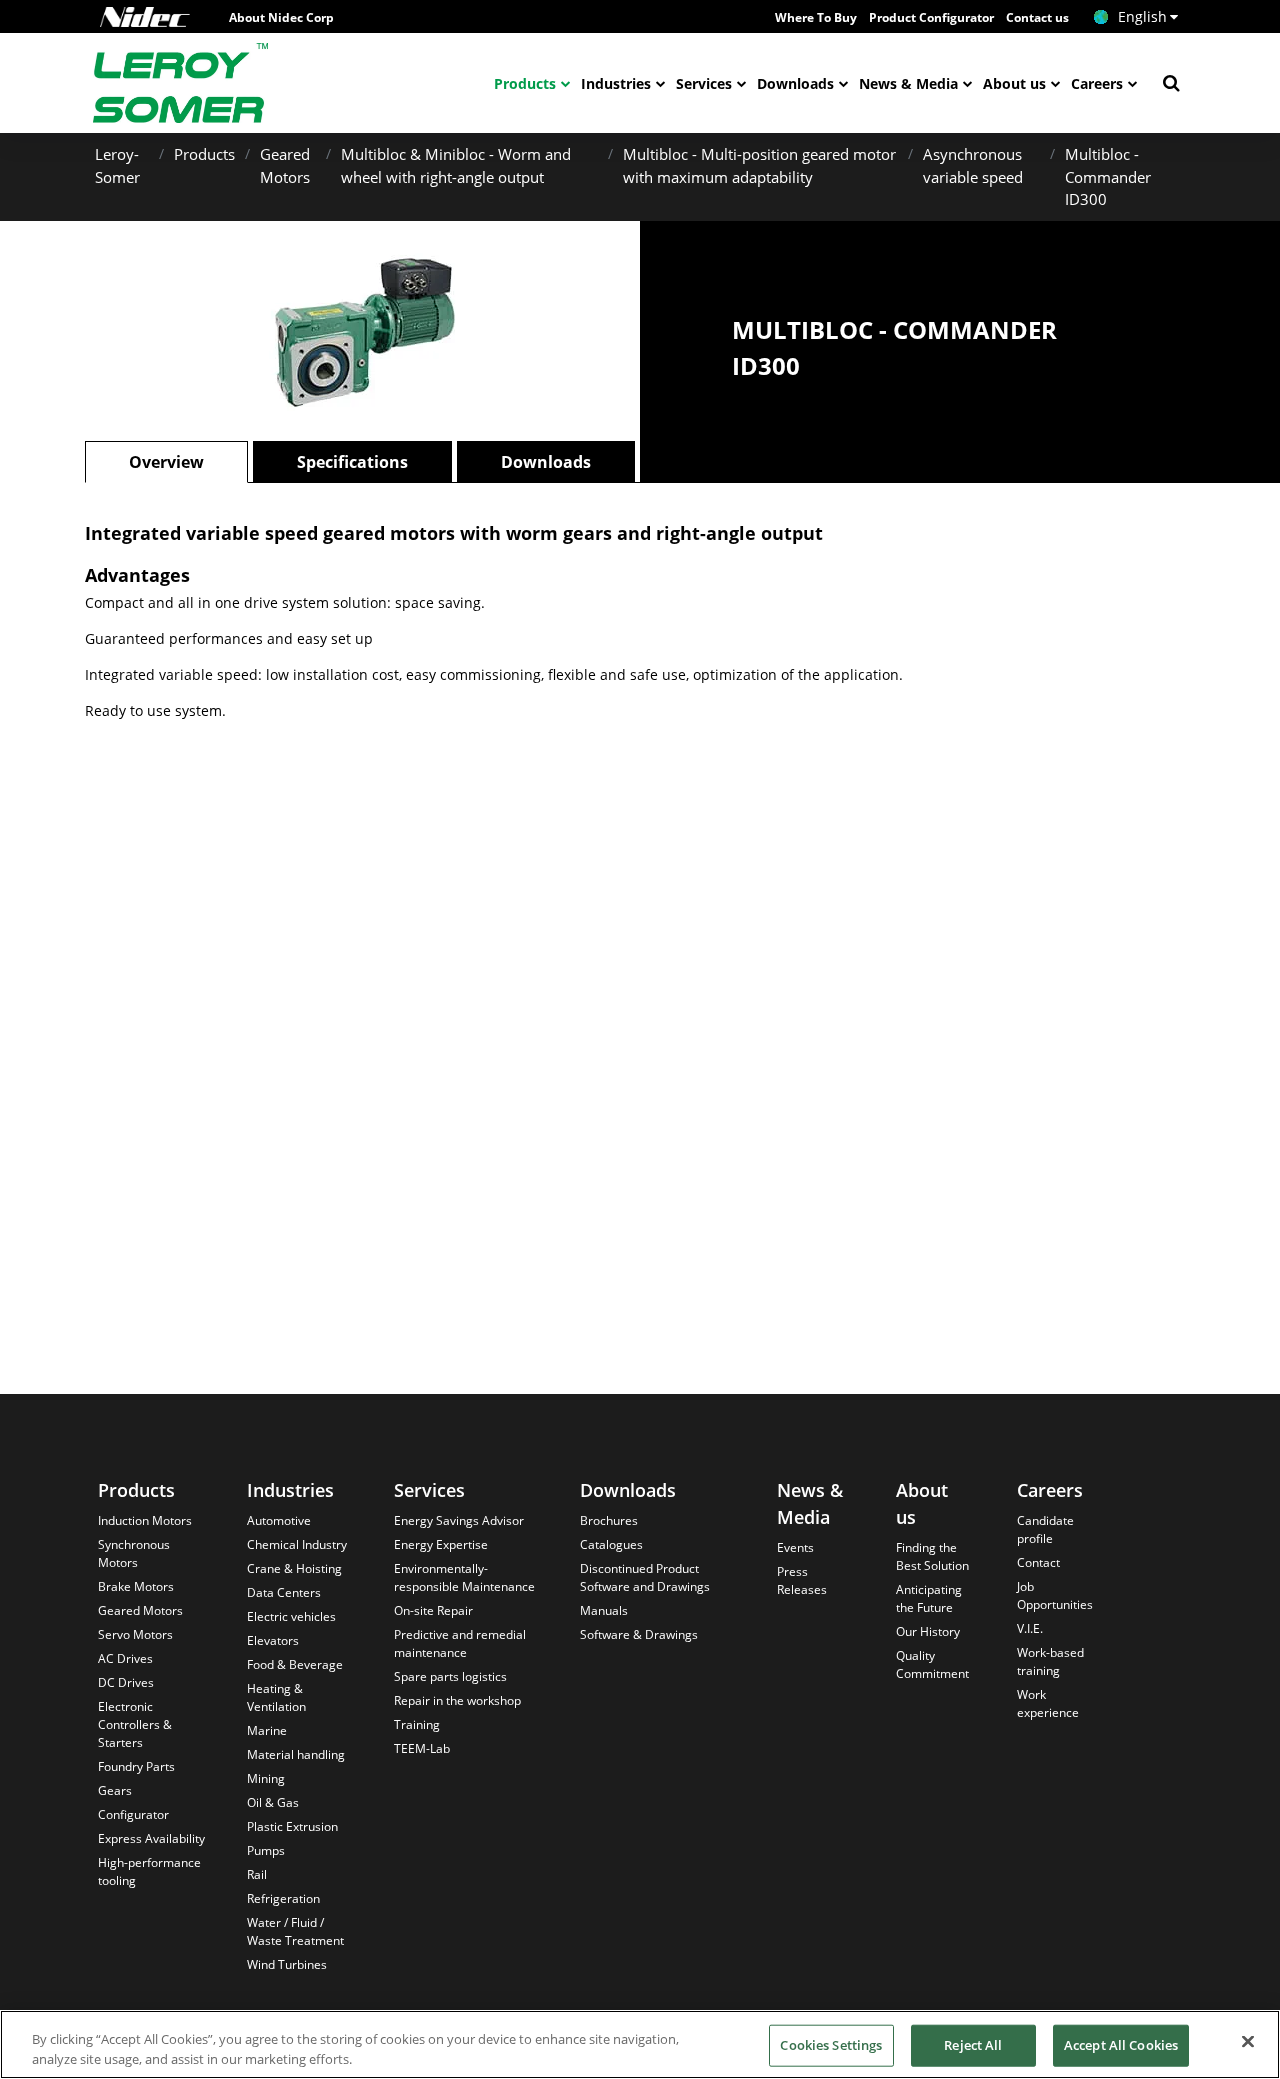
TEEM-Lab (422, 1748)
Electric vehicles (291, 1616)
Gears (115, 1790)
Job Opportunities (1055, 1595)
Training (417, 1724)
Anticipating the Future (929, 1598)
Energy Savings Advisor (459, 1520)
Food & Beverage (295, 1664)
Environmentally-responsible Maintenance (464, 1577)
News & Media (908, 83)
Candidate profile (1045, 1529)
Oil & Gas (273, 1802)
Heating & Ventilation (276, 1697)
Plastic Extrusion (292, 1826)
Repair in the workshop (457, 1700)
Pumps (266, 1850)
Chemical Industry (297, 1544)
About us (1014, 83)
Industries (616, 83)
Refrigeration (283, 1898)
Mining (266, 1778)
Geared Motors (140, 1610)
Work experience (1048, 1703)
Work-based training (1050, 1661)
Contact (1038, 1562)
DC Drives (126, 1682)
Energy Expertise (441, 1544)
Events (795, 1547)
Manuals (604, 1610)
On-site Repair (433, 1610)
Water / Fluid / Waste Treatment (295, 1931)
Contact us (1037, 17)
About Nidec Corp (281, 17)
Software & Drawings (639, 1634)
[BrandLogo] (181, 83)
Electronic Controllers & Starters (135, 1724)
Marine (267, 1730)
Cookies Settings (831, 2045)
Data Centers (284, 1592)
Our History (928, 1631)
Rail (257, 1874)
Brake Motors (136, 1586)
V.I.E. (1030, 1628)
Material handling (296, 1754)
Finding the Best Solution (932, 1556)
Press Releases (802, 1580)
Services (704, 83)
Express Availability (151, 1838)
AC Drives (125, 1658)
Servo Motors (135, 1634)
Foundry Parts (136, 1766)
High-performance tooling (149, 1871)
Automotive (279, 1520)
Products (525, 83)
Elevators (273, 1640)
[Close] (1248, 2042)
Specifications (352, 462)
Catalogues (611, 1544)
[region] (640, 2044)
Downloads (795, 83)
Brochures (609, 1520)
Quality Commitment (932, 1664)
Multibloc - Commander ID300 (1108, 176)
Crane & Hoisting (294, 1568)
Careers (1097, 83)
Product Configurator (931, 17)
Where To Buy (816, 17)
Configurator (133, 1814)
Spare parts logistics (450, 1676)
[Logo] (145, 17)
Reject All (973, 2045)
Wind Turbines (287, 1964)
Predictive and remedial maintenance (460, 1643)
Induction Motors (145, 1520)
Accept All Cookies (1121, 2045)
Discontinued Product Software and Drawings (645, 1577)
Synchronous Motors (134, 1553)
